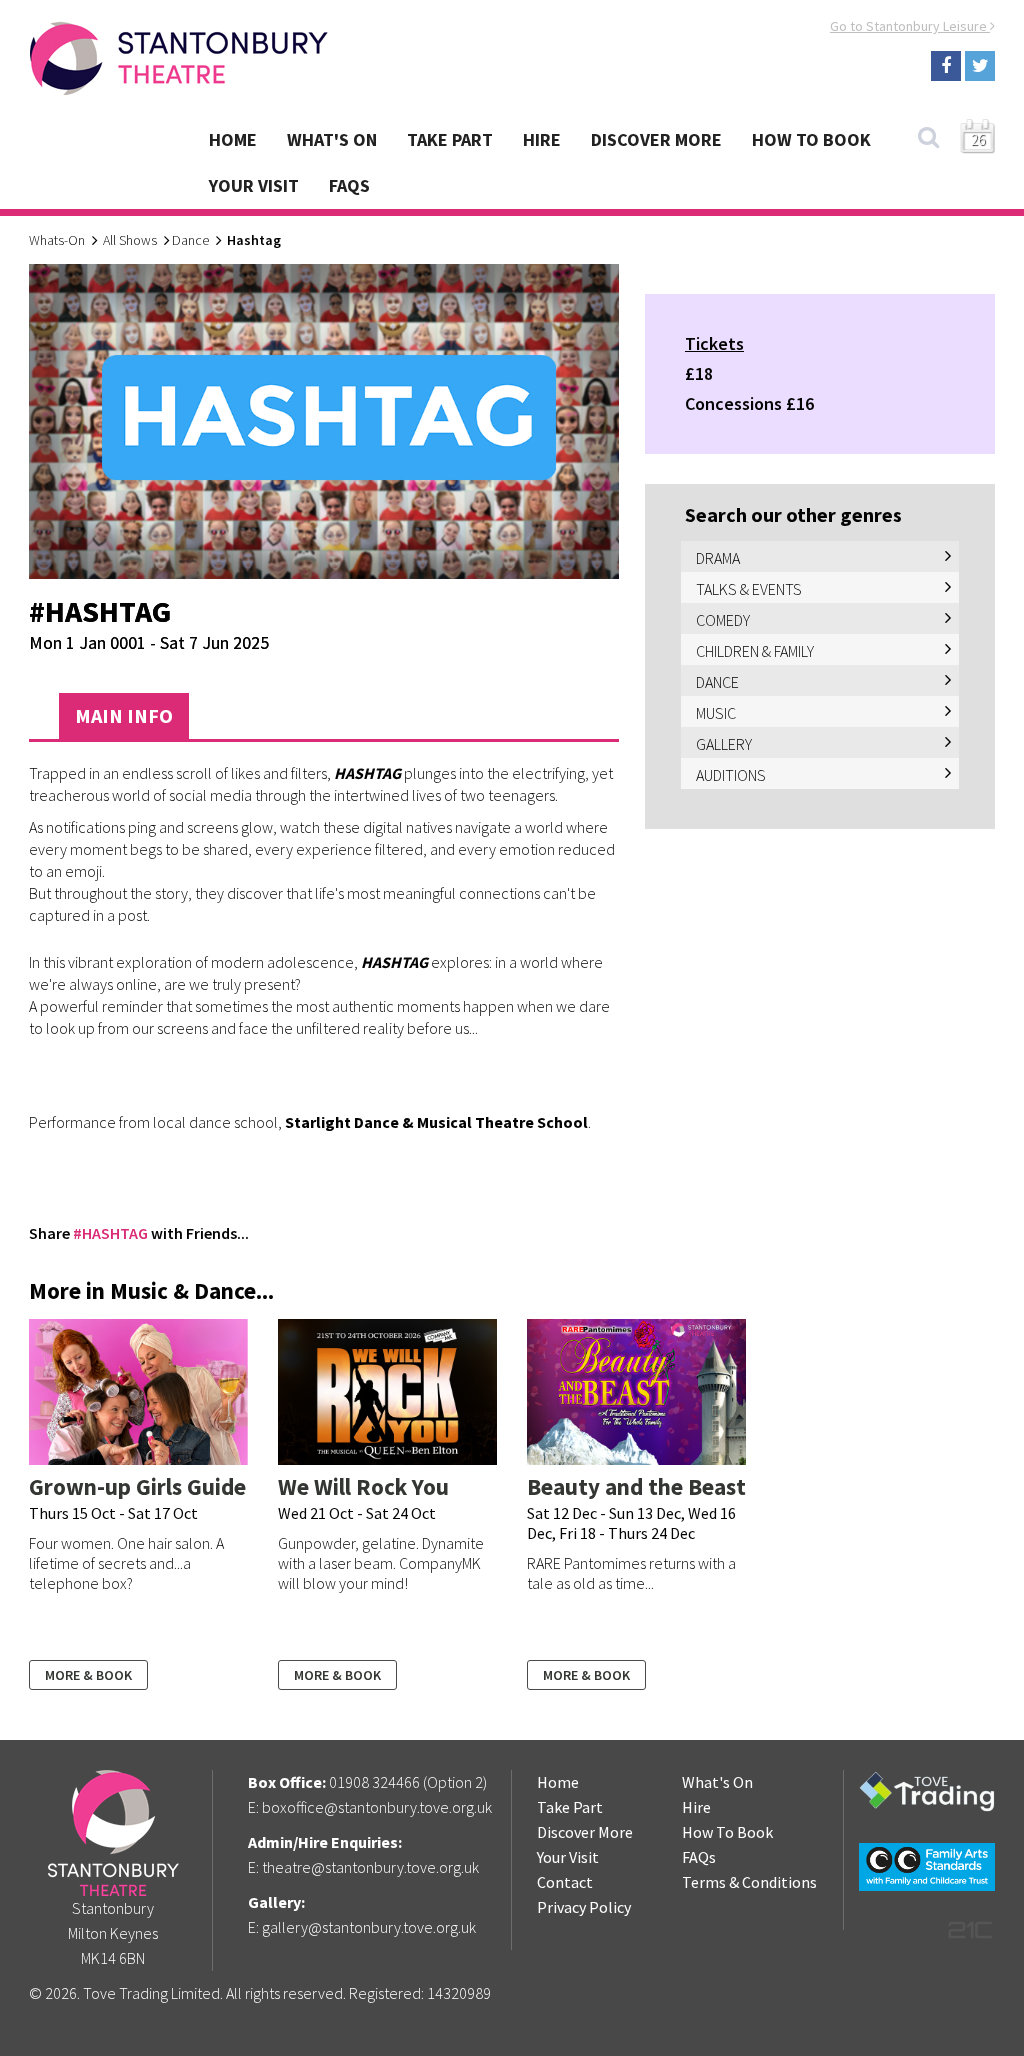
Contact (565, 1882)
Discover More (656, 139)
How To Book (811, 139)
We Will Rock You (363, 1486)
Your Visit (254, 185)
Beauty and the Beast (636, 1486)
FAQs (349, 185)
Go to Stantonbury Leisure (910, 26)
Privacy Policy (584, 1907)
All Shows (130, 240)
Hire (542, 139)
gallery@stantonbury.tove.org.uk (369, 1927)
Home (233, 139)
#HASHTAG (110, 1233)
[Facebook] (946, 66)
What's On (332, 139)
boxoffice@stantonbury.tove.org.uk (377, 1807)
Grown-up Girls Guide (137, 1486)
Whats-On (57, 240)
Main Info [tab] (124, 715)
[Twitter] (980, 66)
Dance (190, 240)
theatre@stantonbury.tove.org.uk (370, 1867)
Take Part (450, 139)
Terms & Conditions (749, 1882)
